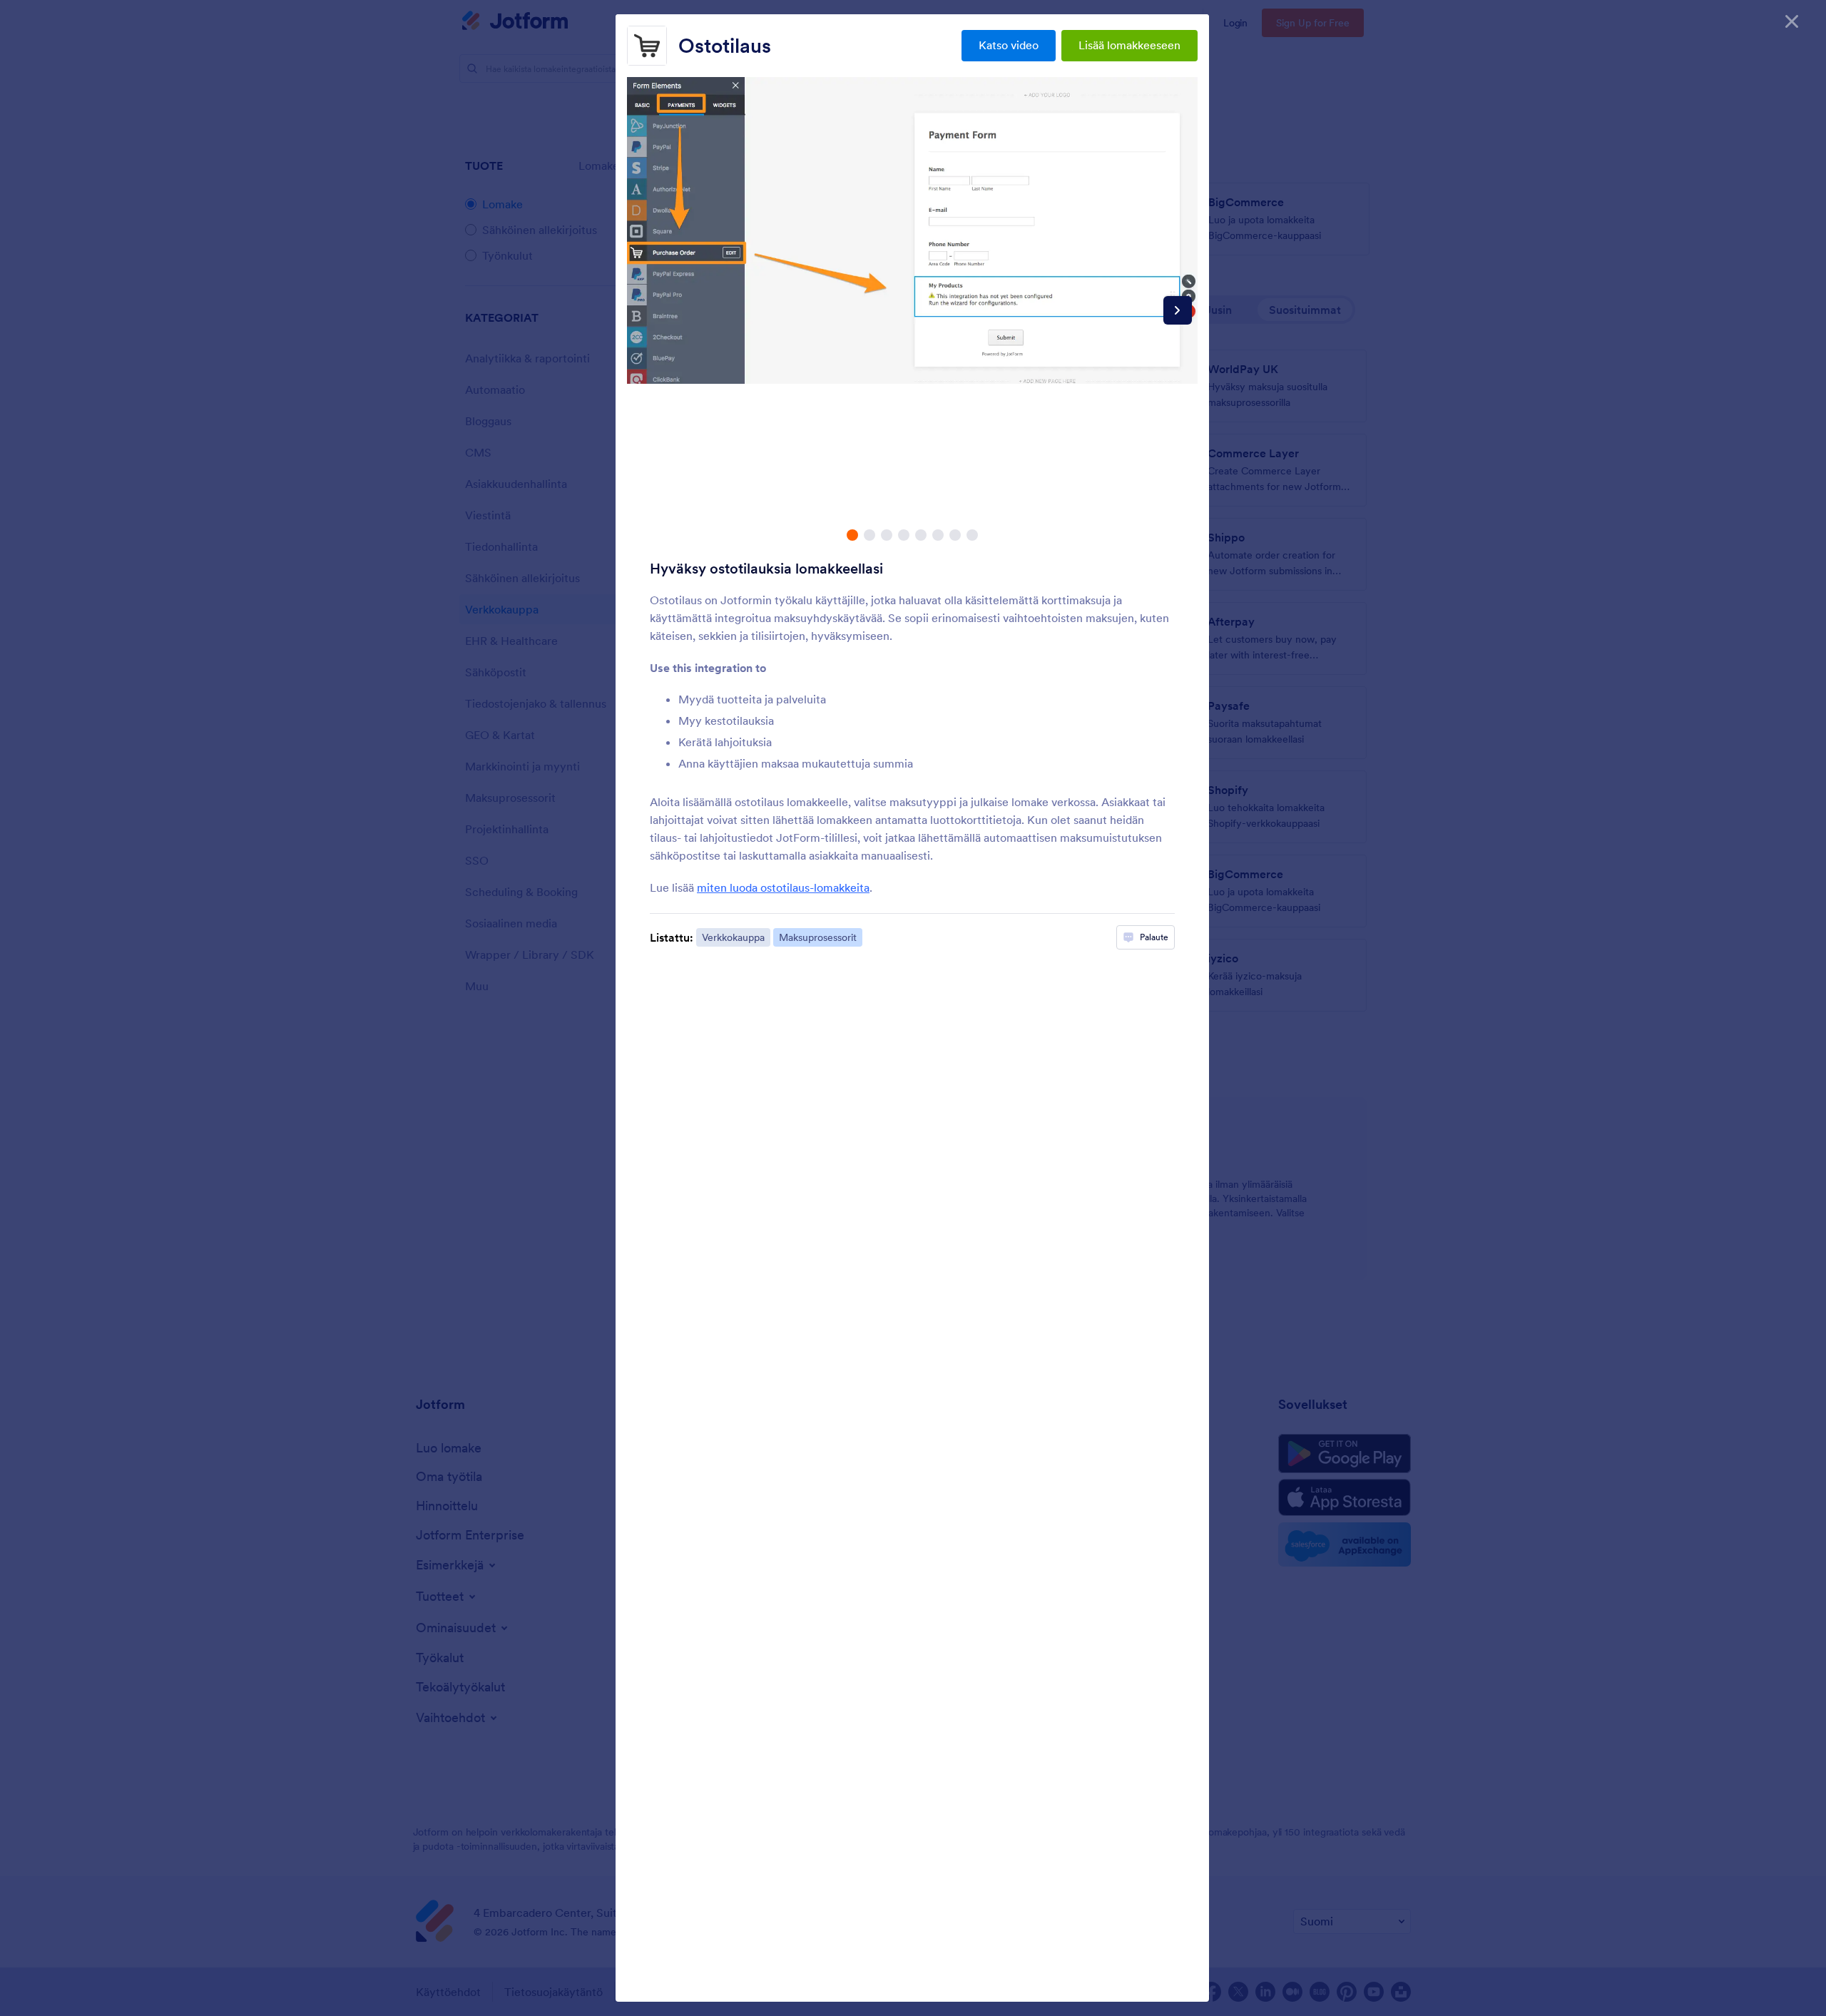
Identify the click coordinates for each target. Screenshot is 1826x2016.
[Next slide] (1178, 310)
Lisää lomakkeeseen (1129, 45)
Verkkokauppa (733, 937)
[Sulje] (1792, 21)
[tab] (852, 535)
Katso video (1009, 45)
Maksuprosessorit (818, 937)
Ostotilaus (725, 46)
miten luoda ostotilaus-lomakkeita (783, 887)
